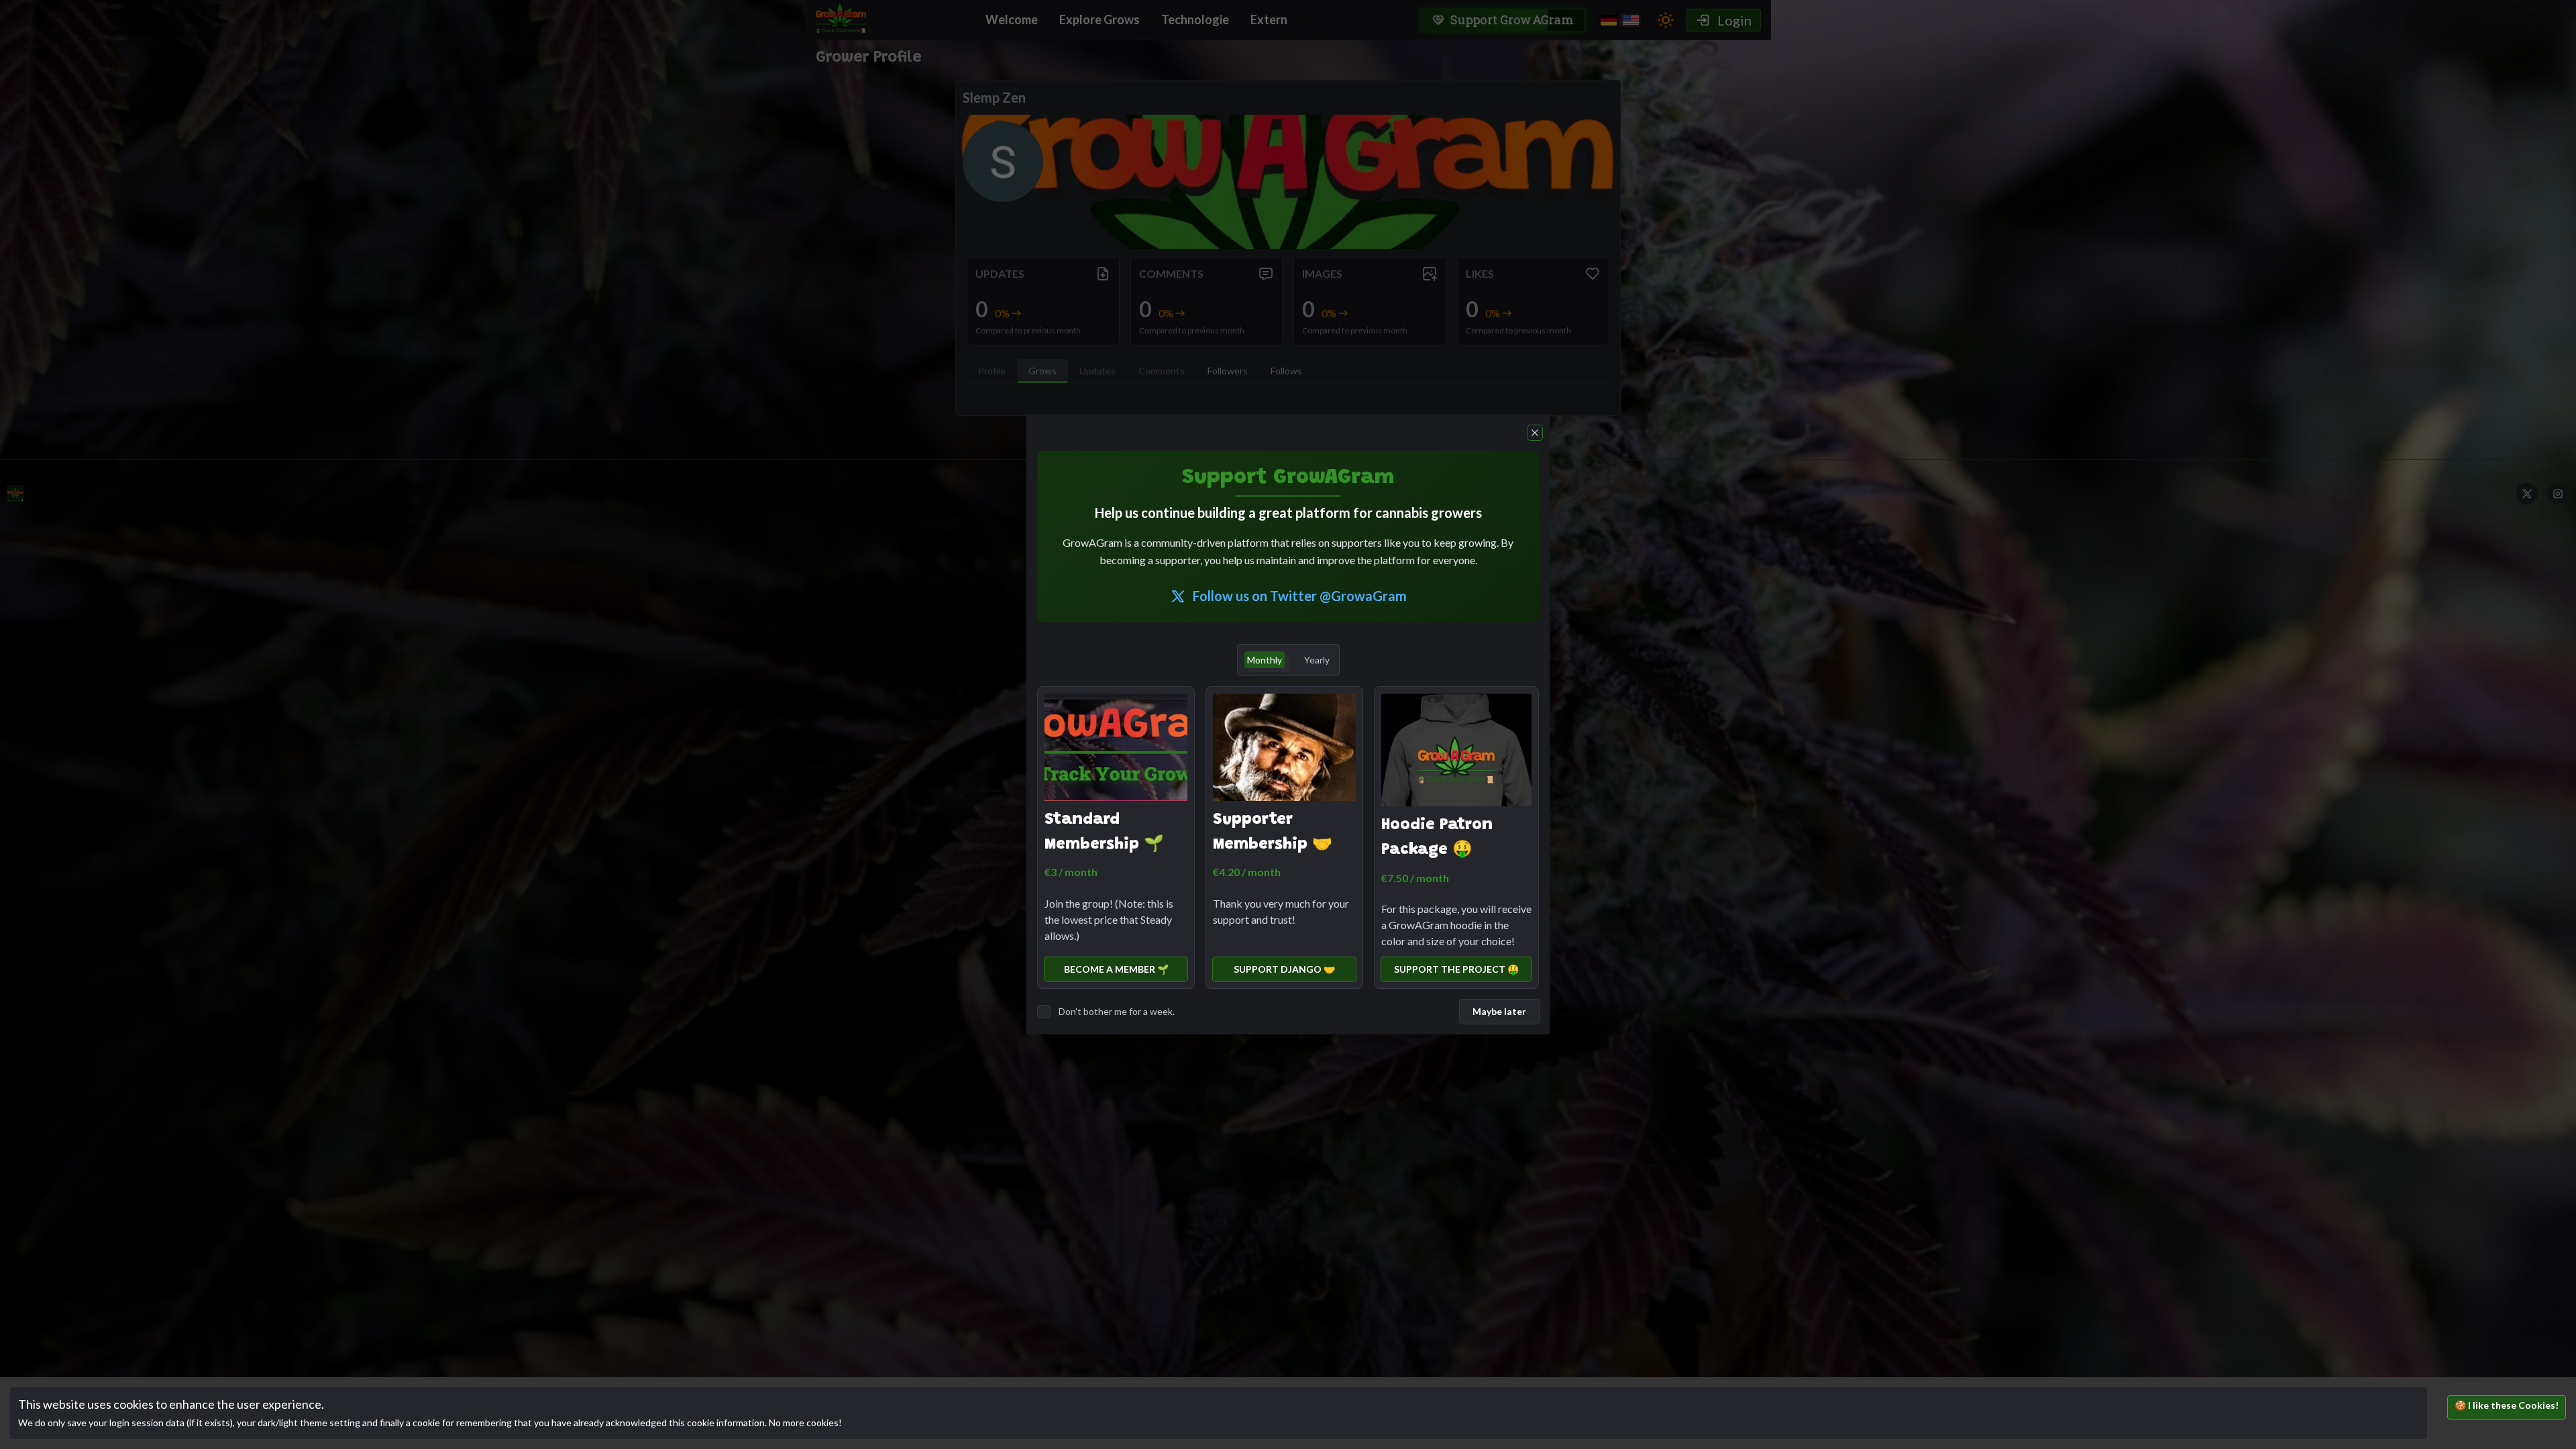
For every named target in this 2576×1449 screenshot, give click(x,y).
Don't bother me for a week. (1117, 1011)
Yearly (1317, 660)
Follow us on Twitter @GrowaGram (1300, 596)
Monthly (1265, 660)
